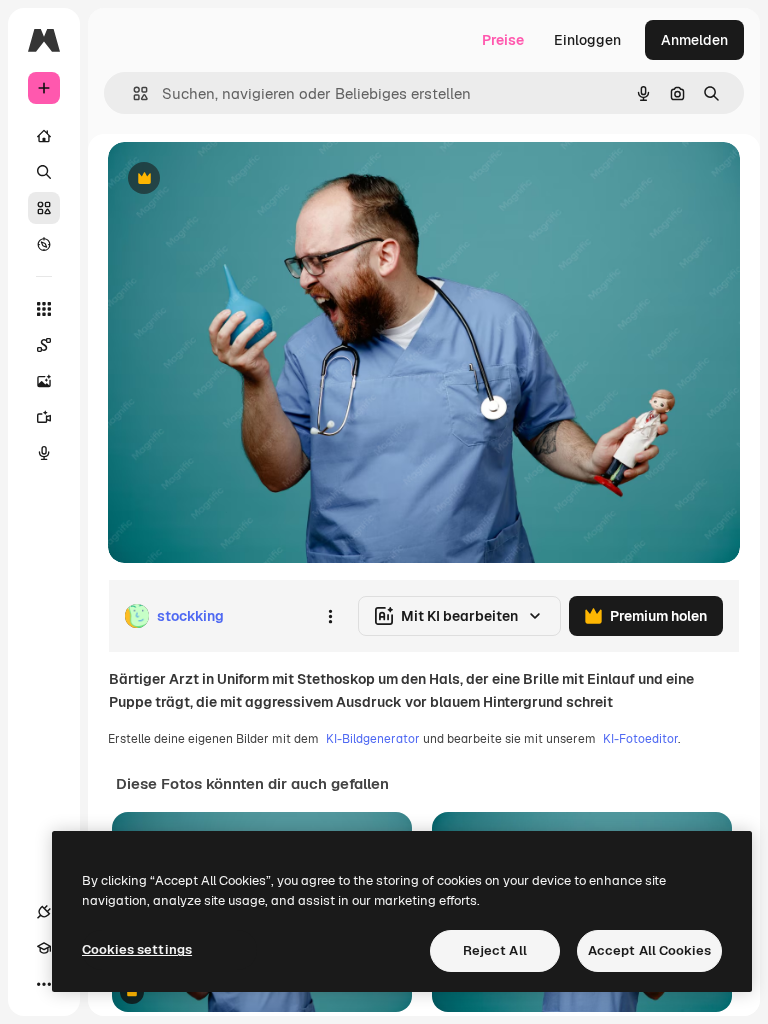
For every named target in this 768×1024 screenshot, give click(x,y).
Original (236, 179)
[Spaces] (44, 345)
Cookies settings (137, 949)
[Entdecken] (44, 244)
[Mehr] (44, 984)
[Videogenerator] (44, 417)
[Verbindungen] (44, 912)
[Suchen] (44, 172)
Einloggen (587, 40)
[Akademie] (44, 948)
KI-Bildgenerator (373, 739)
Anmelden (694, 40)
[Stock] (44, 208)
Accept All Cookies (649, 950)
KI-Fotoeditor (640, 739)
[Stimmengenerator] (44, 453)
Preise (503, 40)
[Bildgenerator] (44, 381)
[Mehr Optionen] (330, 616)
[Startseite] (44, 136)
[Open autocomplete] (132, 93)
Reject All (495, 950)
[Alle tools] (44, 309)
